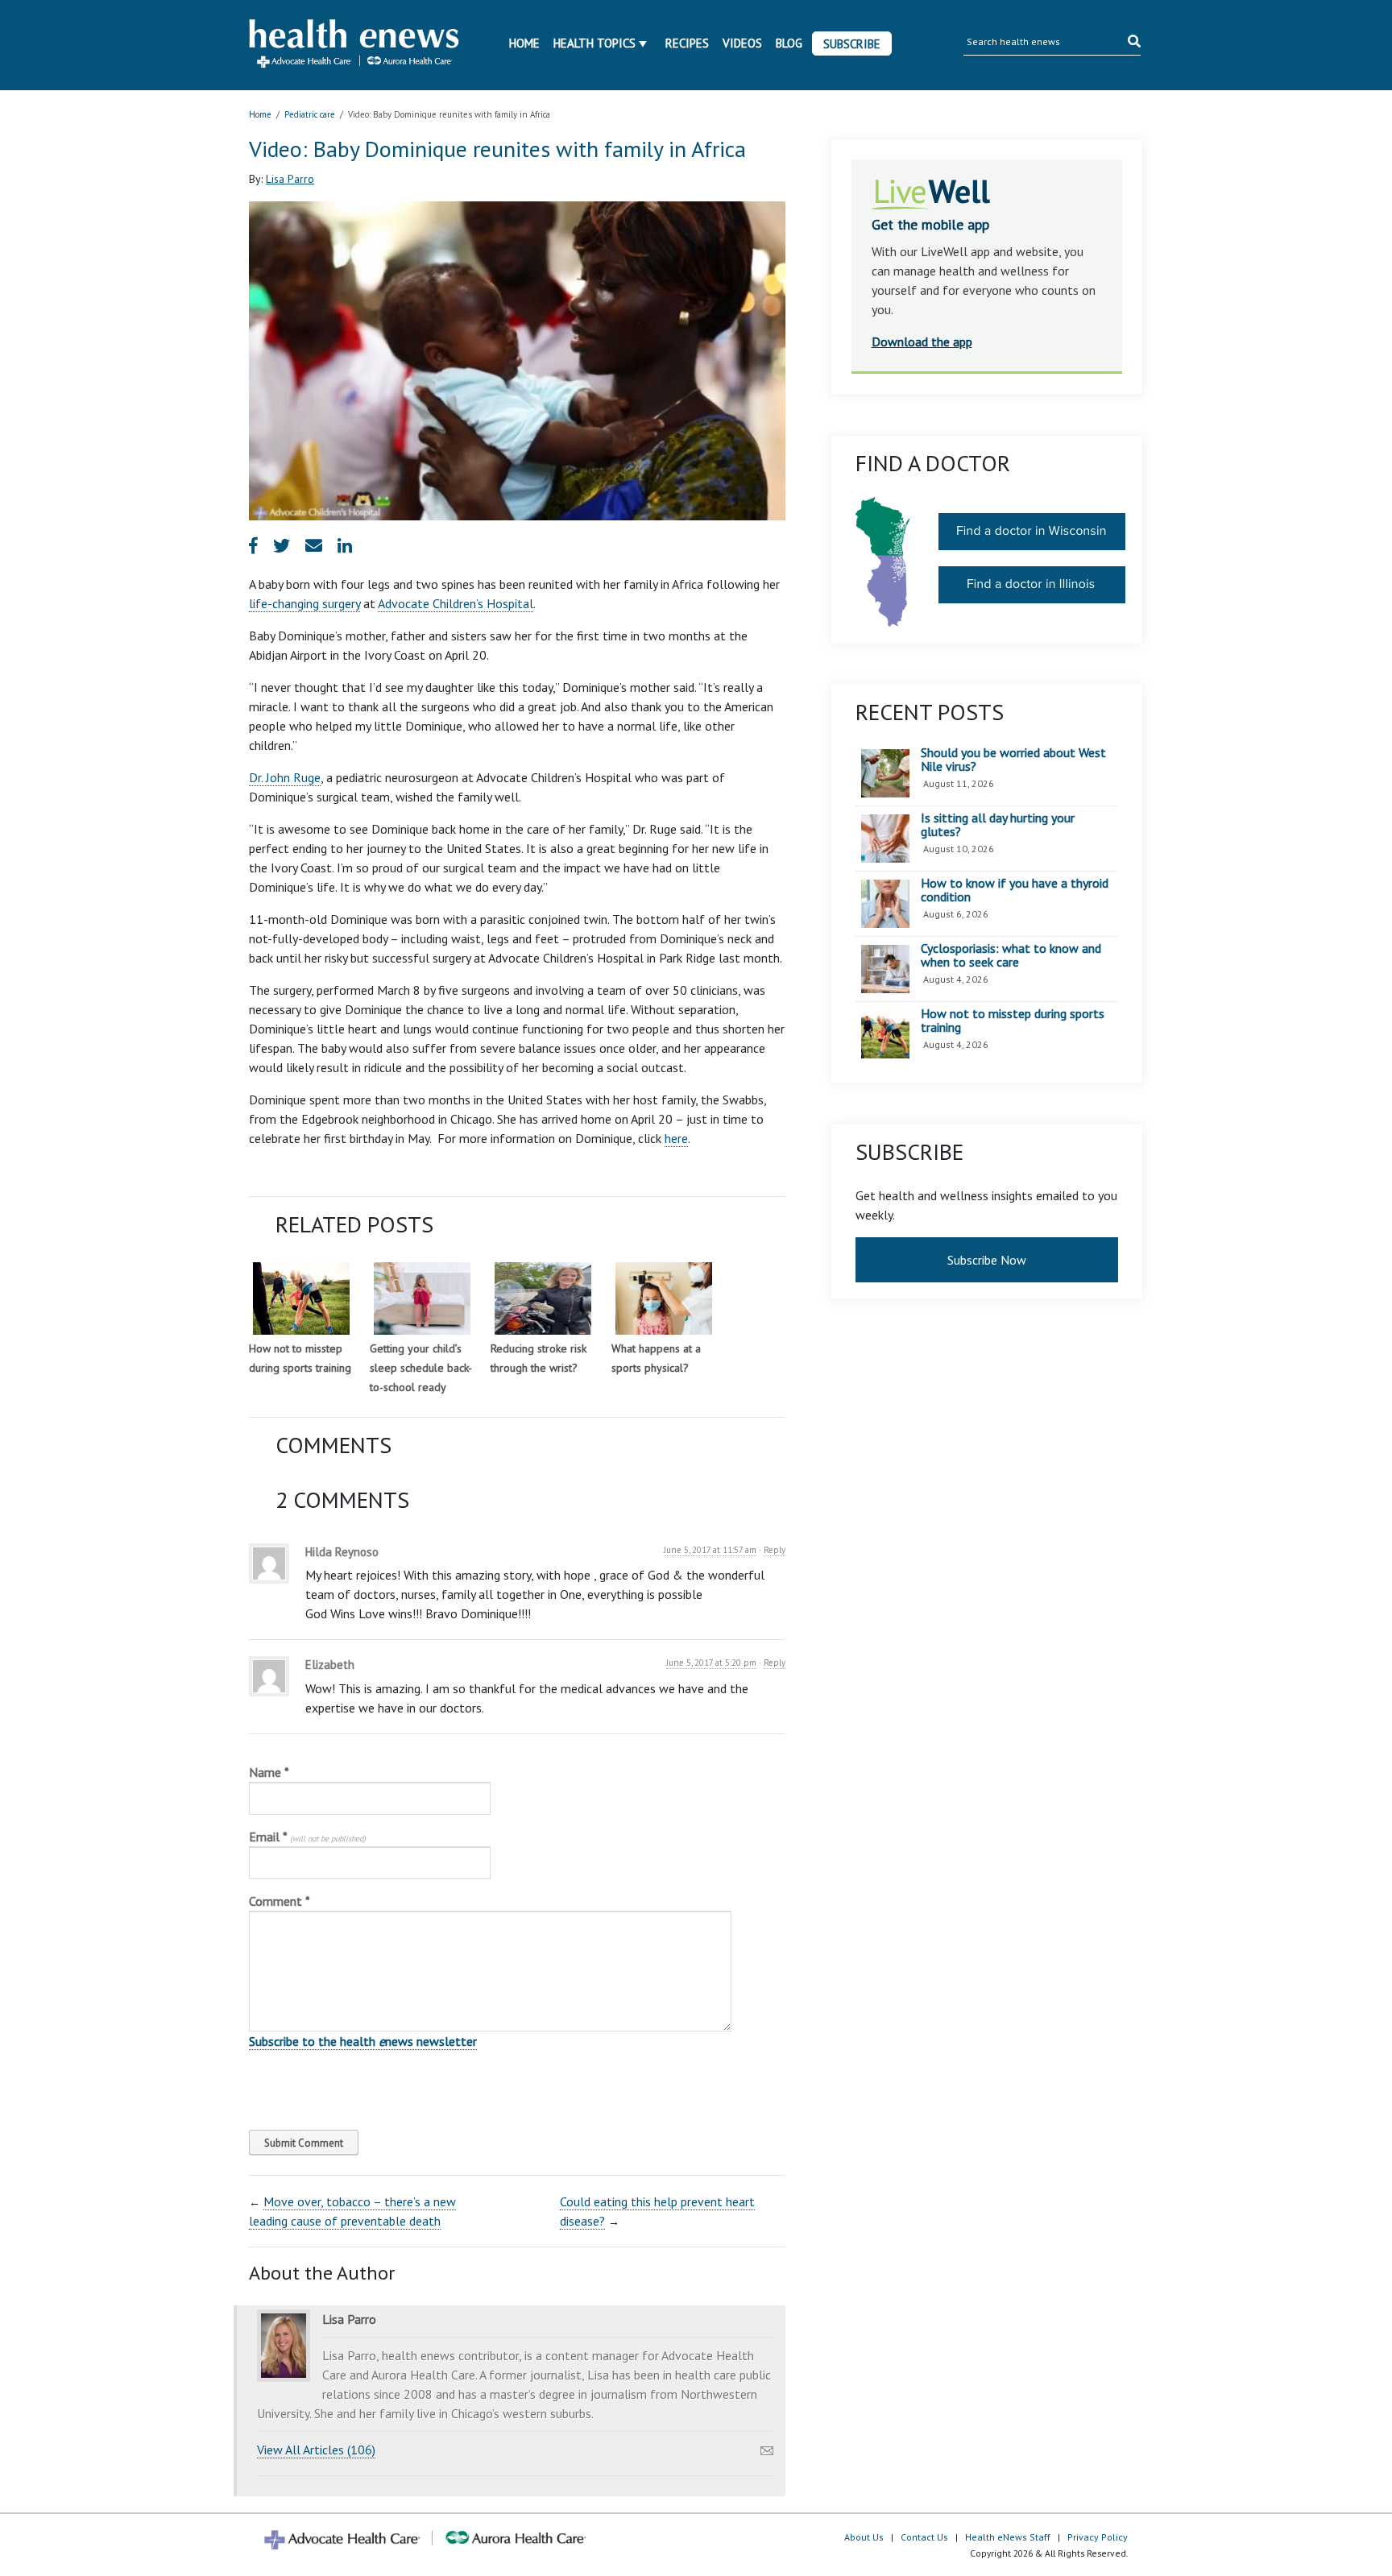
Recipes (687, 43)
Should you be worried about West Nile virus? (1013, 760)
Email (307, 1837)
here (676, 1138)
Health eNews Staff (1008, 2537)
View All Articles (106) (316, 2450)
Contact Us (924, 2537)
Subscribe (852, 44)
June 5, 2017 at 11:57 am (710, 1550)
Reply (775, 1550)
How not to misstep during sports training (1013, 1021)
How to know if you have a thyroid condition (1015, 890)
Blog (789, 43)
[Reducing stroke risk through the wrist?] (543, 1298)
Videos (742, 43)
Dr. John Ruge (285, 777)
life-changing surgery (304, 603)
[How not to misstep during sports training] (301, 1298)
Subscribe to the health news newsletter (363, 2041)
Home (524, 43)
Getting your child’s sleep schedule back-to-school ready (421, 1368)
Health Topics (594, 43)
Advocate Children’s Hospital (456, 603)
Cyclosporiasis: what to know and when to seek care (1011, 956)
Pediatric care (310, 114)
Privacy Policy (1098, 2537)
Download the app (922, 342)
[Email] (767, 2446)
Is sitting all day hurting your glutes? (998, 825)
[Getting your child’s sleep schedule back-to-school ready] (422, 1298)
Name (269, 1772)
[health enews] (355, 45)
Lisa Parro (290, 179)
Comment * (280, 1901)
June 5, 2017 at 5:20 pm (711, 1663)
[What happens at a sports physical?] (664, 1298)
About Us (864, 2537)
